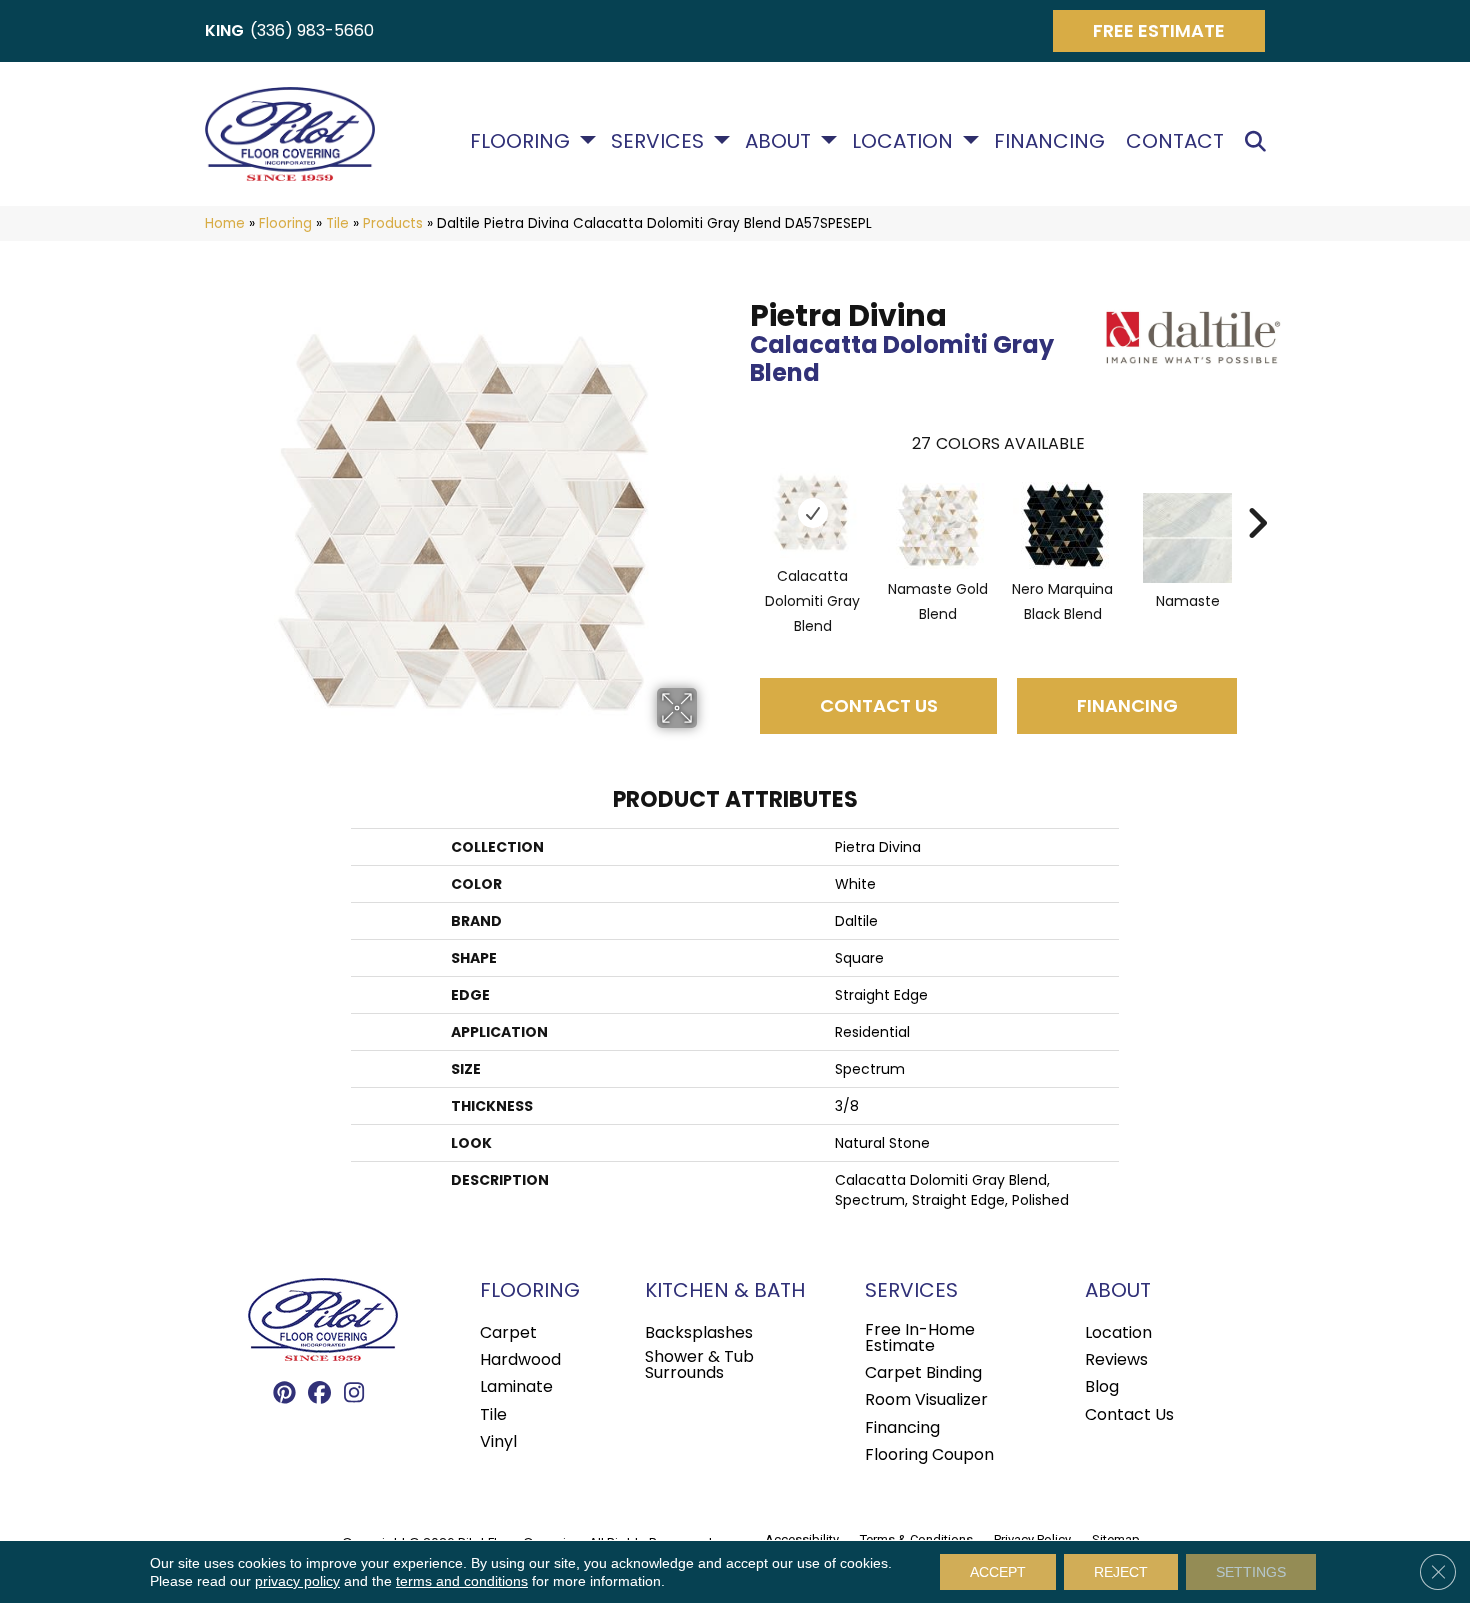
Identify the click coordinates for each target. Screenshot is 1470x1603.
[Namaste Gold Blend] (938, 526)
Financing (1049, 141)
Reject (1121, 1572)
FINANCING (1127, 705)
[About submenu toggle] (829, 140)
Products (393, 223)
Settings (1251, 1572)
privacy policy (297, 1581)
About (778, 141)
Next (1257, 493)
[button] (1259, 141)
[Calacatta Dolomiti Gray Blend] (812, 513)
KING (224, 30)
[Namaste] (1187, 538)
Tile (337, 223)
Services (657, 141)
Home (225, 223)
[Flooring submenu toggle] (588, 140)
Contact (1175, 141)
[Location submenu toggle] (971, 140)
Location (902, 141)
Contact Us (879, 705)
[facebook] (319, 1394)
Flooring (520, 141)
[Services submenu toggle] (722, 140)
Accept (998, 1572)
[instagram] (354, 1394)
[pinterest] (284, 1394)
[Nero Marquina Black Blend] (1063, 525)
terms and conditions (462, 1581)
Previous (740, 493)
